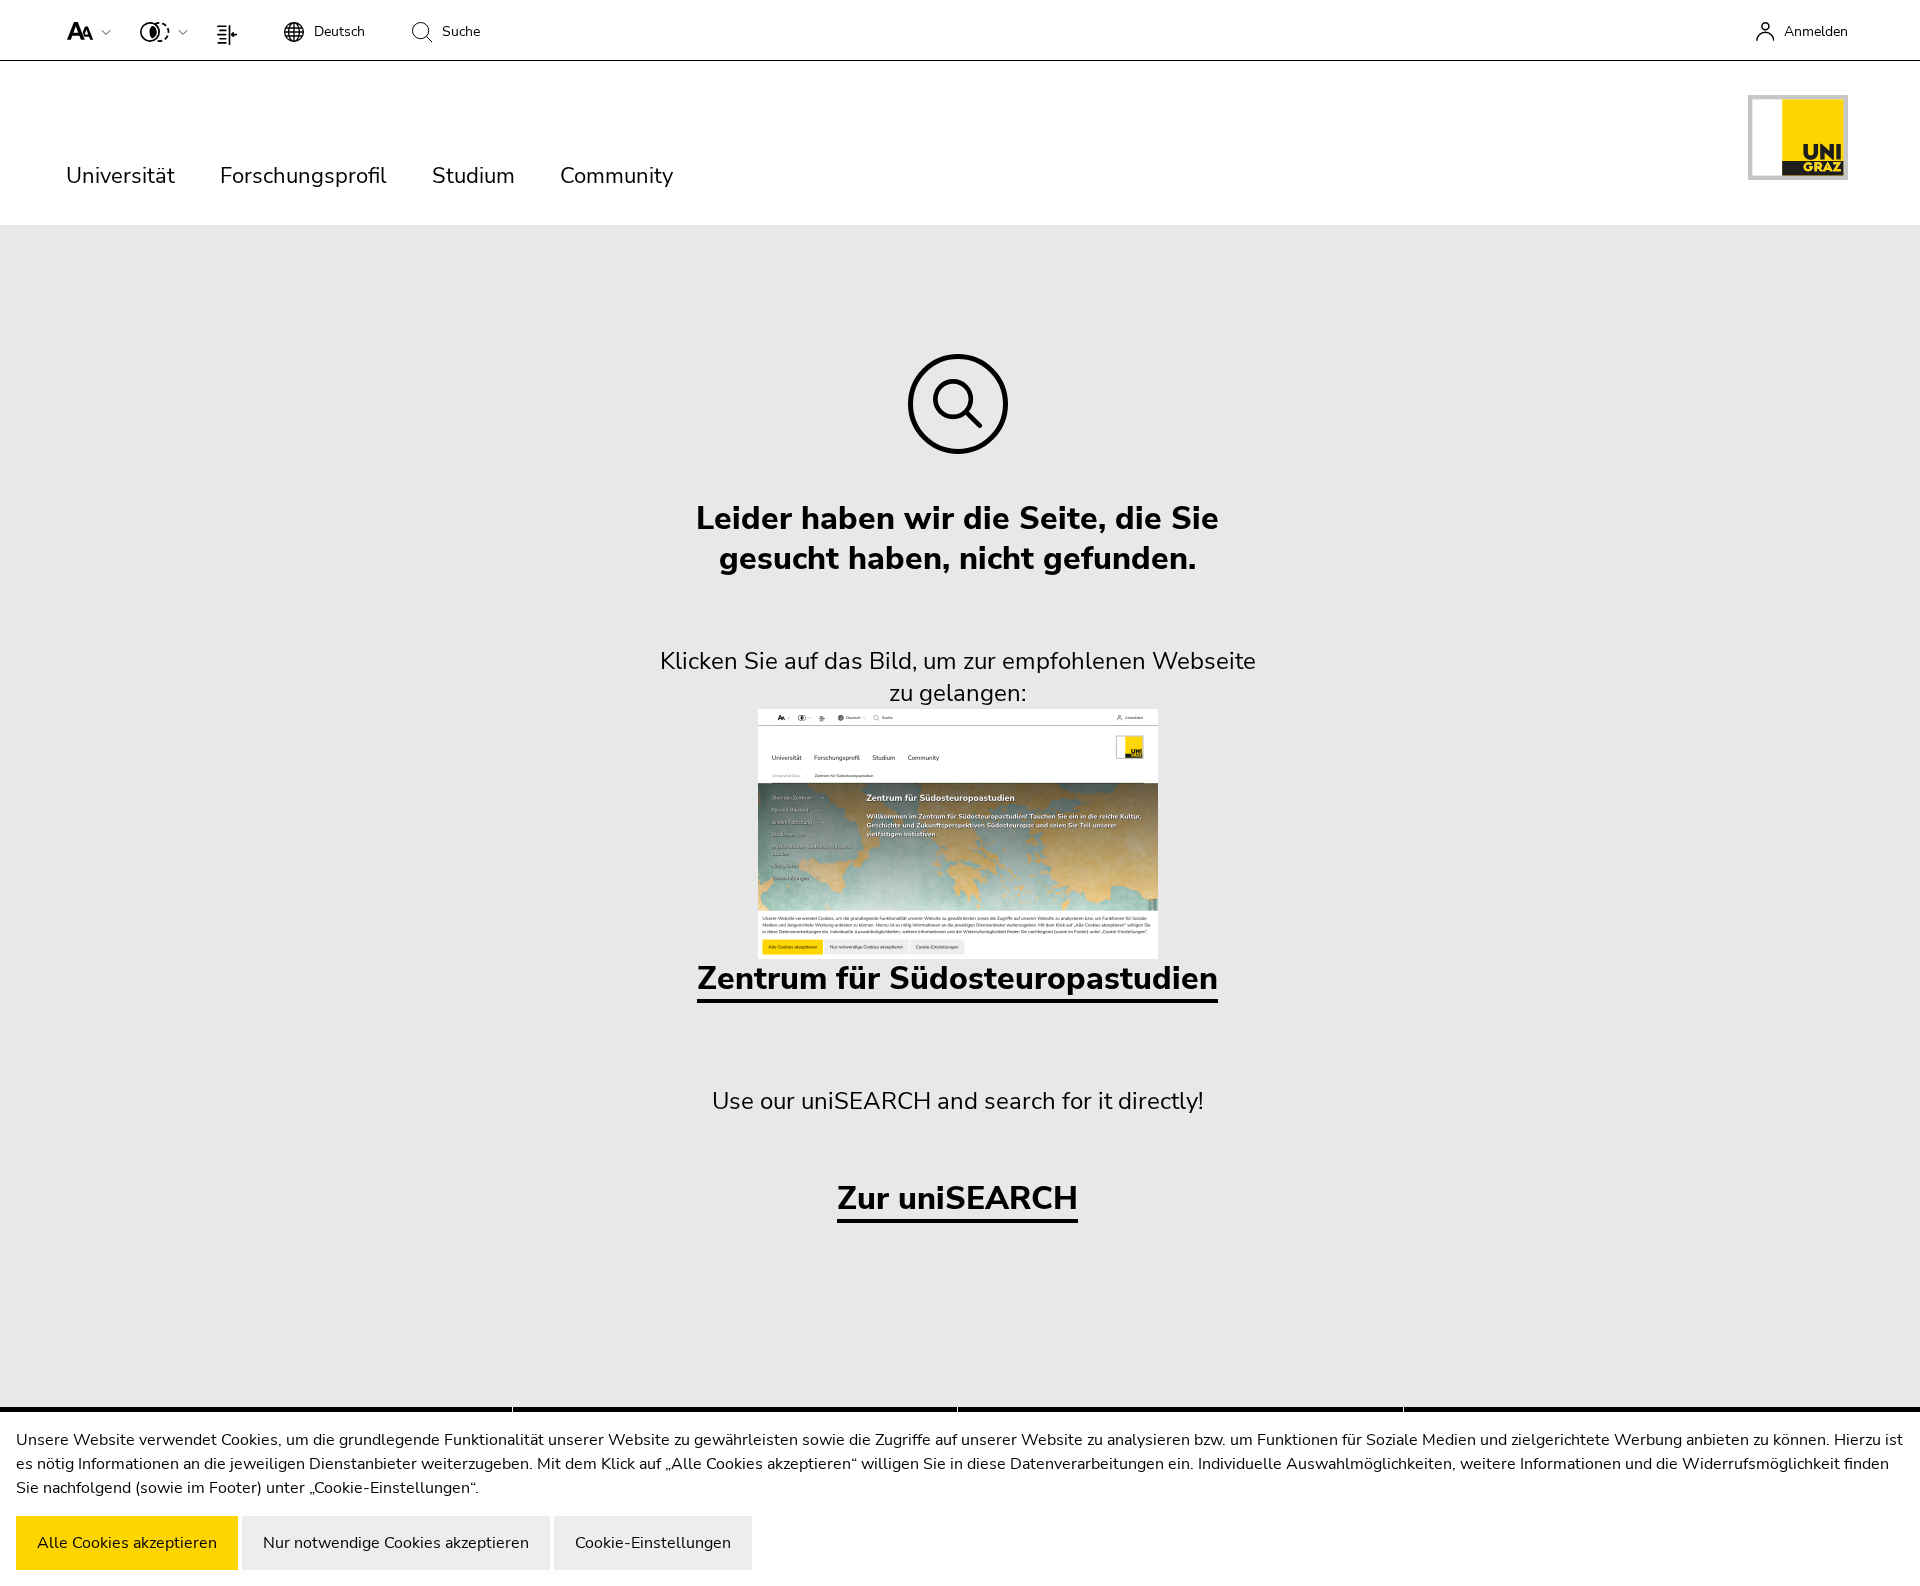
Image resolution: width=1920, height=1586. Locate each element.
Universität (120, 176)
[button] (84, 30)
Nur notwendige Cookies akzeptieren (396, 1543)
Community (616, 176)
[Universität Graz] (1798, 141)
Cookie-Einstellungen (653, 1543)
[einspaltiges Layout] (231, 30)
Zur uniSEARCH (957, 1199)
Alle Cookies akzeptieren (127, 1543)
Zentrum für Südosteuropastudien (957, 978)
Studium (473, 176)
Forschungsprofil (303, 176)
